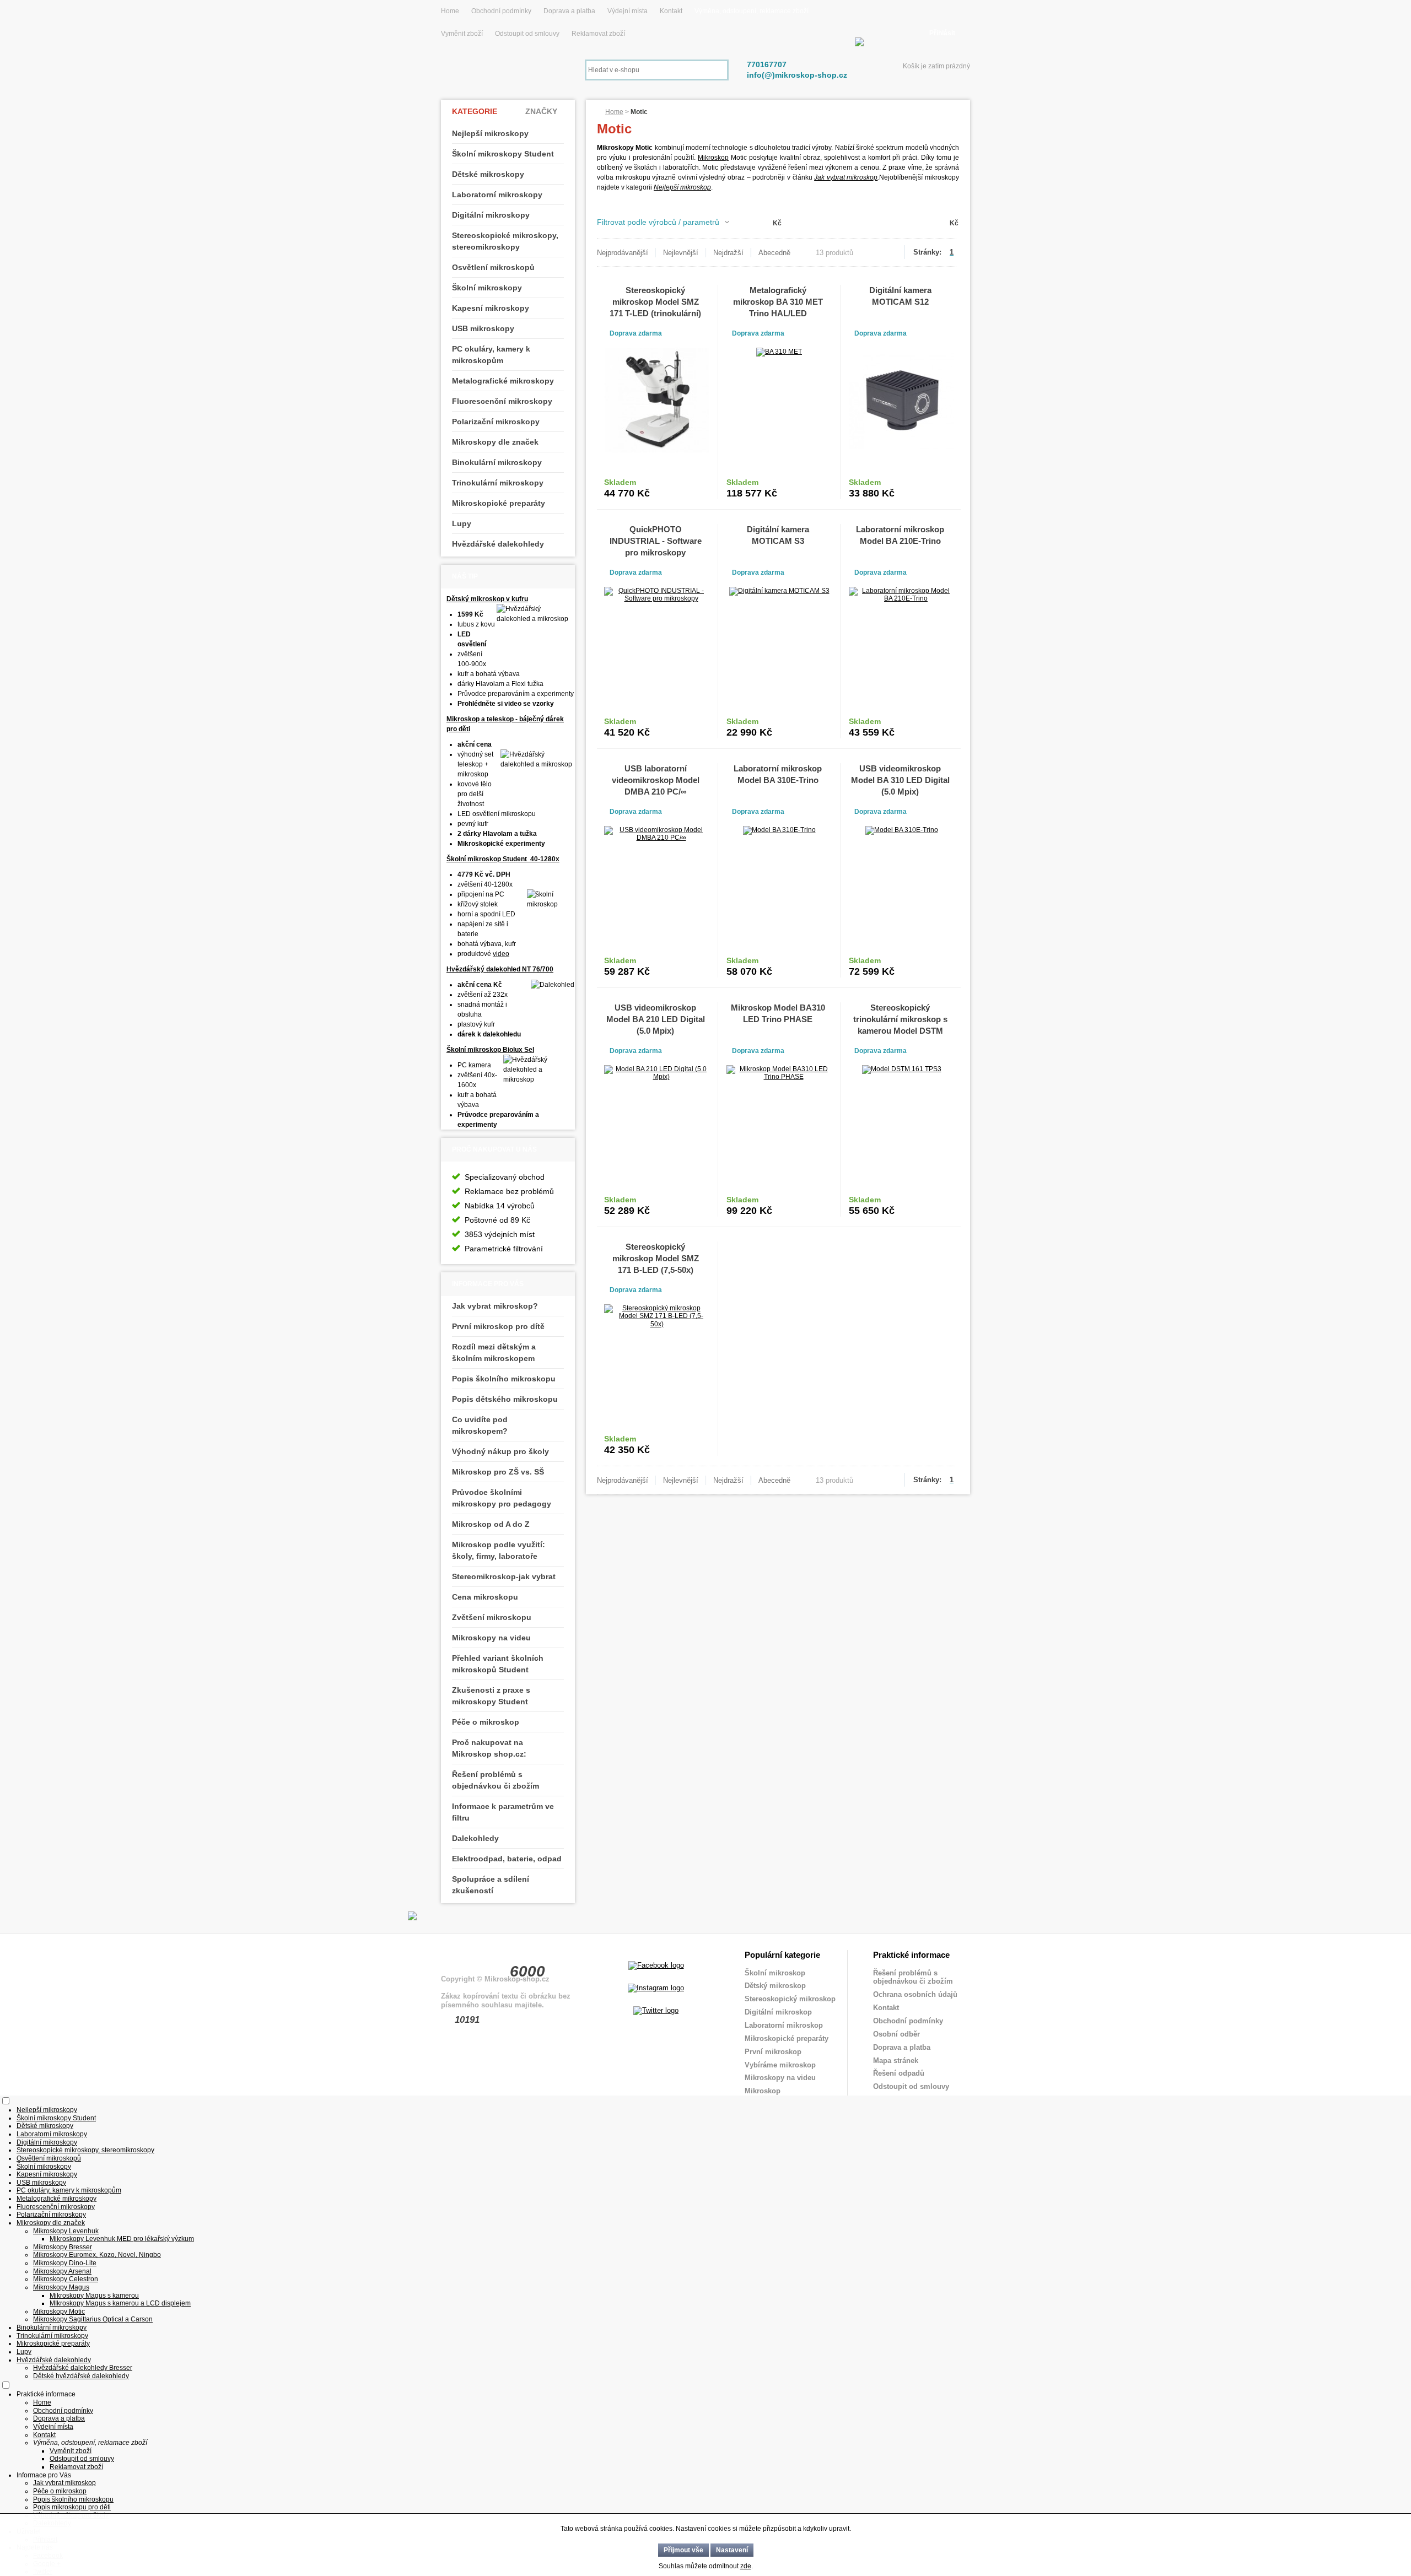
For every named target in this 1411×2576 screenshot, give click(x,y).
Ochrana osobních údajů (915, 1994)
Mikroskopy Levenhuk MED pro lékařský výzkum (122, 2239)
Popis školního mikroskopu (504, 1379)
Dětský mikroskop (775, 1986)
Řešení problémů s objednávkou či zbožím (496, 1780)
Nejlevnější (681, 253)
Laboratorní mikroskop (784, 2025)
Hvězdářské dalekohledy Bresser (83, 2368)
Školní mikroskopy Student (503, 154)
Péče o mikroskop (486, 1722)
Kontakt (671, 11)
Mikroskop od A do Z (491, 1524)
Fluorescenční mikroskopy (502, 401)
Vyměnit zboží (463, 34)
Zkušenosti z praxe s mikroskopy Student (491, 1696)
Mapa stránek (896, 2061)
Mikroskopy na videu (491, 1638)
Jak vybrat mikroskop (846, 177)
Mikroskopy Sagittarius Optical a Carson (93, 2319)
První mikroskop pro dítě (498, 1326)
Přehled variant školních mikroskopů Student (498, 1664)
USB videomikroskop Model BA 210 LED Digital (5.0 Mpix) (656, 1019)
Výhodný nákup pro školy (500, 1451)
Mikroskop (713, 158)
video (501, 954)
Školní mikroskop (775, 1973)
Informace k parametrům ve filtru (503, 1812)
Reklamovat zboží (598, 34)
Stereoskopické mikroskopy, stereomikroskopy (505, 241)
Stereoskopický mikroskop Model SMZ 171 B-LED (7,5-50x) (656, 1258)
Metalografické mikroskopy (503, 381)
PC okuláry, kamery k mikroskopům (491, 355)
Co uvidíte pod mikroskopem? (480, 1425)
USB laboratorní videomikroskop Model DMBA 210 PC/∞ (656, 780)
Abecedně (774, 253)
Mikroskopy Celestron (66, 2279)
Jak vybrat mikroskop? (495, 1306)
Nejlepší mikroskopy (490, 133)
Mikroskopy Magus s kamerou (94, 2296)
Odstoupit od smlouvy (528, 34)
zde (746, 2566)
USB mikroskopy (483, 328)
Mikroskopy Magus (61, 2287)
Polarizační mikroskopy (496, 422)
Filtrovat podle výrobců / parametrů (658, 222)
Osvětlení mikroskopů (493, 267)
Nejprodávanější (623, 253)
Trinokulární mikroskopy (498, 483)
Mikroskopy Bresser (63, 2247)
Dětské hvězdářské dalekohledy (81, 2376)
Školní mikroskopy (487, 288)
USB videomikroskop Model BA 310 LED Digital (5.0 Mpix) (900, 780)
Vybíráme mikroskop (780, 2065)
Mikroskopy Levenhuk (66, 2231)
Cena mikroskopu (485, 1597)
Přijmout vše (683, 2550)
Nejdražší (728, 253)
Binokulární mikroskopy (497, 462)
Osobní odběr (896, 2034)
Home (450, 11)
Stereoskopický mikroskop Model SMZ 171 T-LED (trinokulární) (655, 302)
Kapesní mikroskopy (491, 308)
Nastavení (732, 2550)
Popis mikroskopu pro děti (72, 2507)
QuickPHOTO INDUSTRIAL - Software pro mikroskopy (656, 541)
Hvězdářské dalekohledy (498, 544)
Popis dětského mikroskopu (505, 1399)
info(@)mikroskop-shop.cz (797, 75)
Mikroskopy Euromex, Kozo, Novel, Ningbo (97, 2255)
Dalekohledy (475, 1838)
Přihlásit (942, 33)
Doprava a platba (569, 11)
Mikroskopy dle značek (495, 442)
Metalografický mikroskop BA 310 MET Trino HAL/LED (778, 302)
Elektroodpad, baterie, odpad (507, 1859)
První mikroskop (773, 2052)
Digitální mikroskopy (491, 215)
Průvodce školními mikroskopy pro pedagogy (502, 1498)
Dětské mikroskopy (488, 174)
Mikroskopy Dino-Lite (65, 2263)
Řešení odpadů (899, 2073)
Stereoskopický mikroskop (790, 1999)
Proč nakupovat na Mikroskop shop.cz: (489, 1748)
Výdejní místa (628, 11)
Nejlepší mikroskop (682, 187)
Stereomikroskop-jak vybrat (504, 1576)
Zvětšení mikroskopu (492, 1617)
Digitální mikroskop (778, 2012)
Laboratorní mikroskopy (497, 195)
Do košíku (683, 488)
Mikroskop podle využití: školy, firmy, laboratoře (499, 1550)
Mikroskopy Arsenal (62, 2271)
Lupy (462, 523)
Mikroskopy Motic (59, 2312)
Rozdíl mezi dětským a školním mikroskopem (494, 1352)
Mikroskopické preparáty (499, 503)
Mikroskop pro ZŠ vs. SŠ (498, 1472)
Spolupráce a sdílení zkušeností (491, 1885)
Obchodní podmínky (501, 11)
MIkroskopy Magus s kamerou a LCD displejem (120, 2303)
